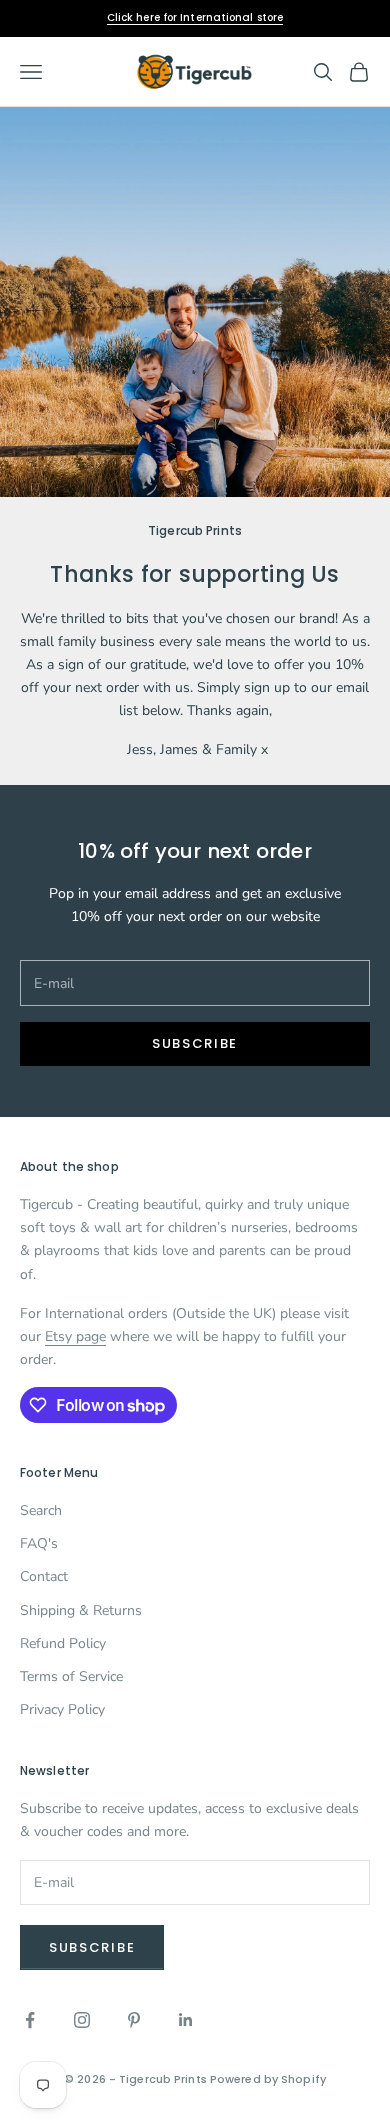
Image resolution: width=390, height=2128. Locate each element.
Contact (44, 1576)
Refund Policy (63, 1643)
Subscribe (195, 1043)
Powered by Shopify (268, 2079)
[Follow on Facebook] (30, 2020)
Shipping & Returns (81, 1610)
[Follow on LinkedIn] (186, 2020)
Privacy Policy (62, 1709)
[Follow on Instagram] (82, 2020)
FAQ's (39, 1543)
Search (41, 1510)
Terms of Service (71, 1676)
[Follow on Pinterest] (134, 2020)
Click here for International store (195, 17)
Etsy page (75, 1336)
